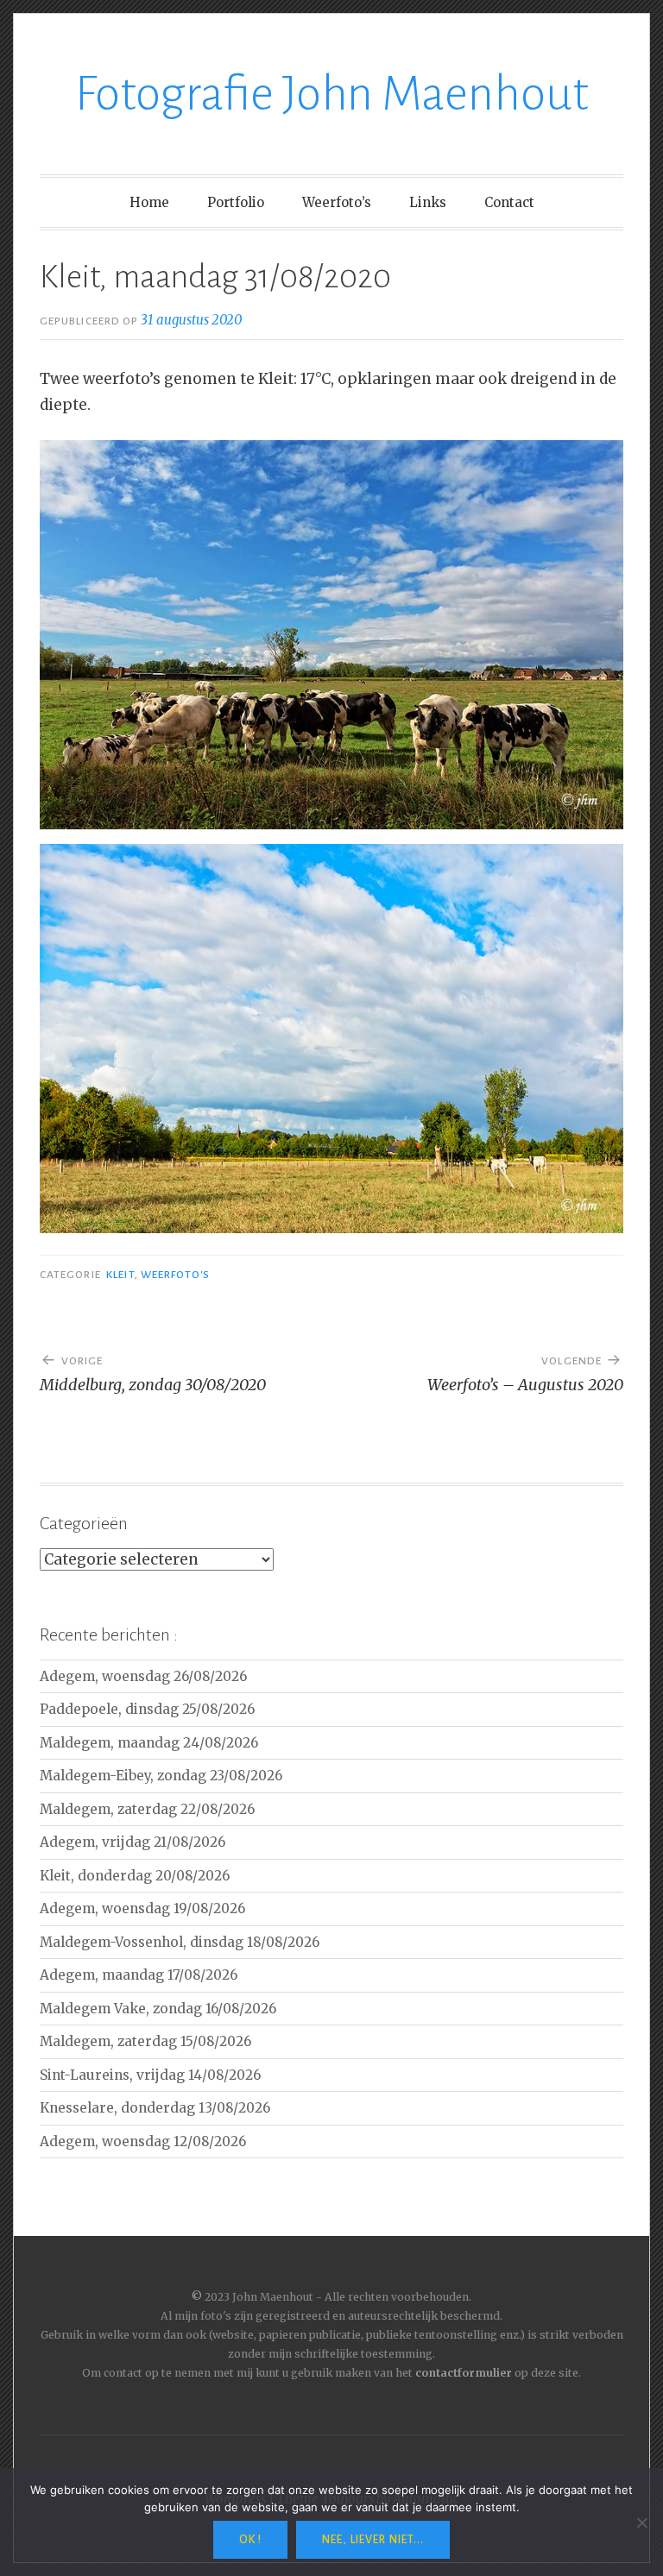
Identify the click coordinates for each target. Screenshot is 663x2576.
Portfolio (236, 202)
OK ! (250, 2540)
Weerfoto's (176, 1275)
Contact (509, 202)
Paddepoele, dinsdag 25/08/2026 (147, 1709)
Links (428, 202)
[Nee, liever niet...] (641, 2522)
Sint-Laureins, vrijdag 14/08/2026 (150, 2075)
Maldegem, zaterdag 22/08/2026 (147, 1809)
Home (149, 202)
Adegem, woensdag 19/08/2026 (142, 1908)
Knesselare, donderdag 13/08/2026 (155, 2108)
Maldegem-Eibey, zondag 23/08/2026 (161, 1776)
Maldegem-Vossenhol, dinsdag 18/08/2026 (180, 1942)
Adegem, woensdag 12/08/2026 (143, 2141)
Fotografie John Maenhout (332, 94)
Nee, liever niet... (373, 2540)
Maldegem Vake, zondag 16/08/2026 (158, 2009)
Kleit (120, 1275)
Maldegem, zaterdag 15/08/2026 (145, 2041)
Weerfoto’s (337, 202)
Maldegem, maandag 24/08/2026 (149, 1743)
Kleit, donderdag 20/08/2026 (135, 1876)
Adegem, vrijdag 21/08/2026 (133, 1842)
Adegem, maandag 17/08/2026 (139, 1975)
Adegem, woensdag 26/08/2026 (143, 1676)
